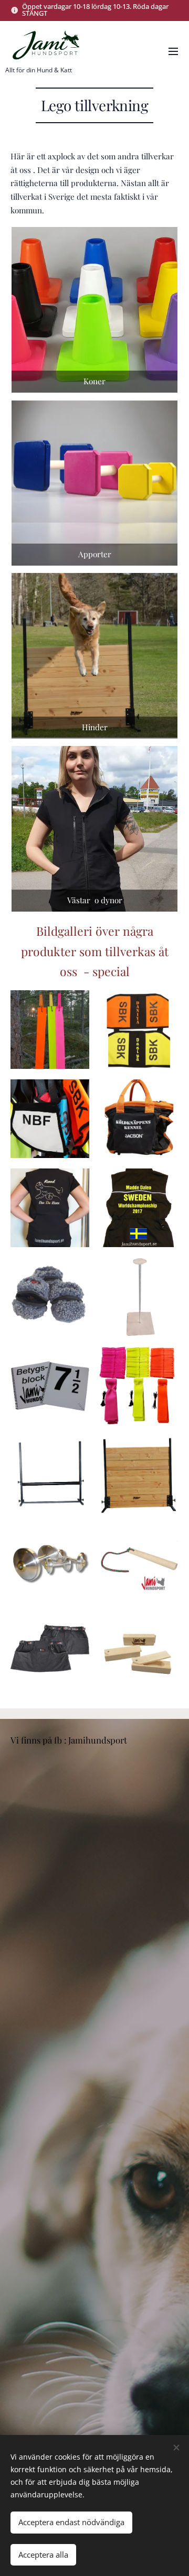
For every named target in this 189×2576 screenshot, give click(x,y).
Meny (173, 51)
